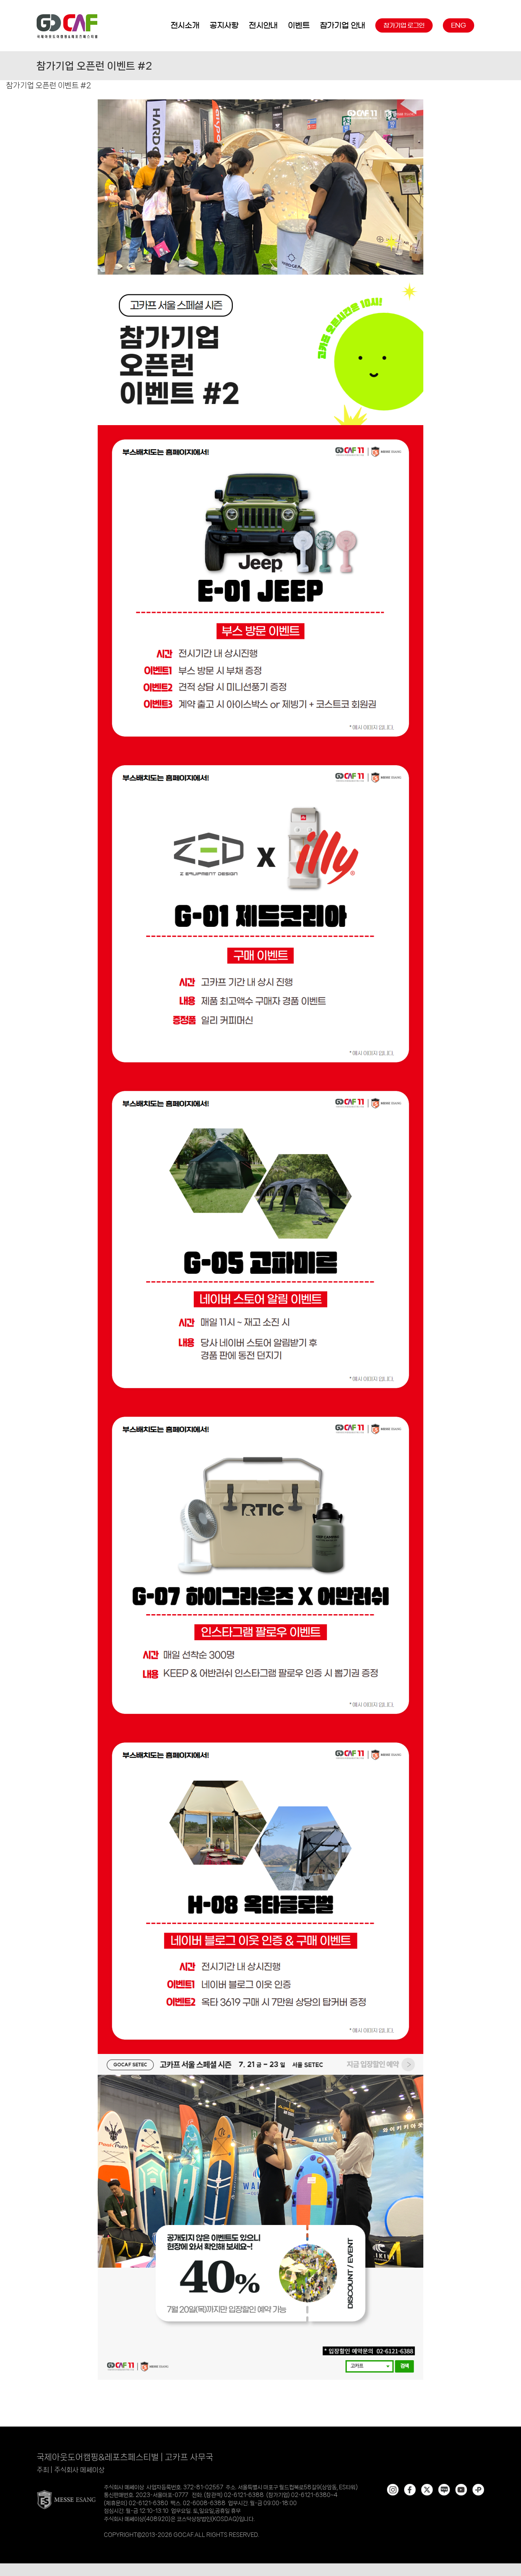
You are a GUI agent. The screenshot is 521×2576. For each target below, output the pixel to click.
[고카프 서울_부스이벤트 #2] (260, 102)
